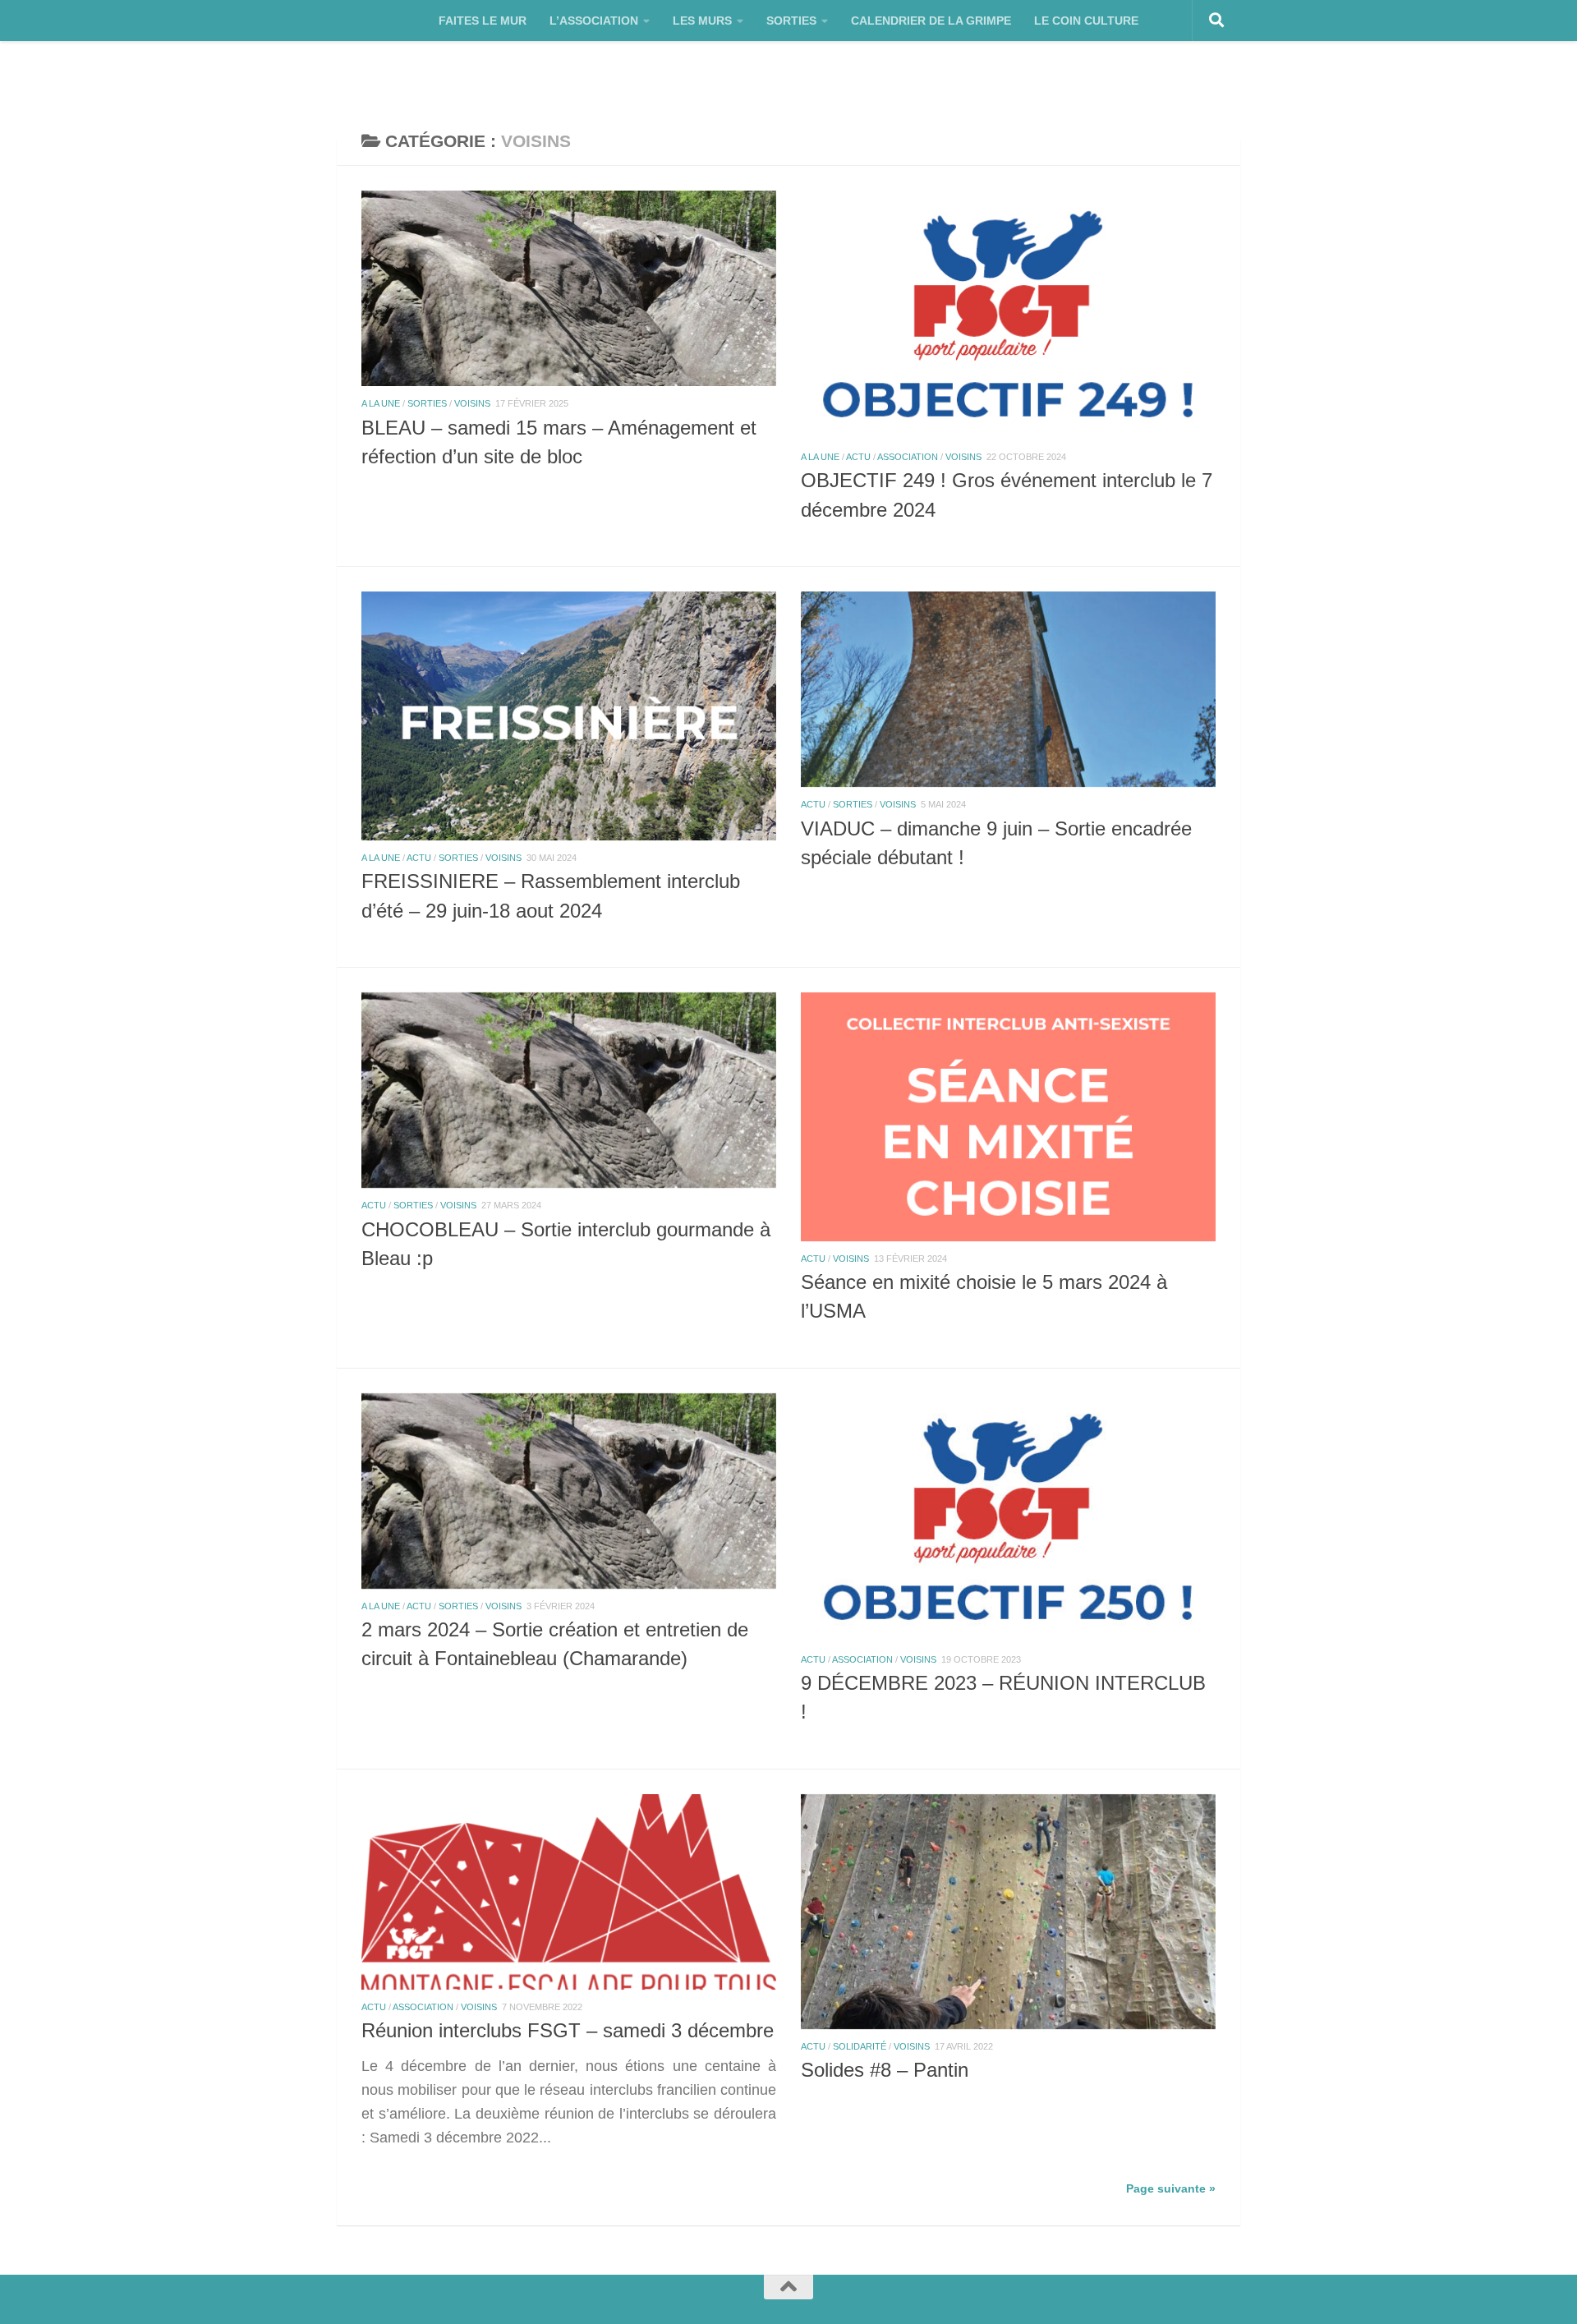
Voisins (472, 403)
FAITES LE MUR (483, 21)
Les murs (702, 21)
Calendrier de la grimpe (931, 21)
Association (908, 457)
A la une (381, 403)
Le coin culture (1086, 21)
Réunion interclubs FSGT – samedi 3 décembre (568, 2031)
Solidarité (860, 2046)
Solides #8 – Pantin (885, 2070)
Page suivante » (1171, 2189)
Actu (858, 457)
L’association (594, 21)
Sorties (791, 21)
